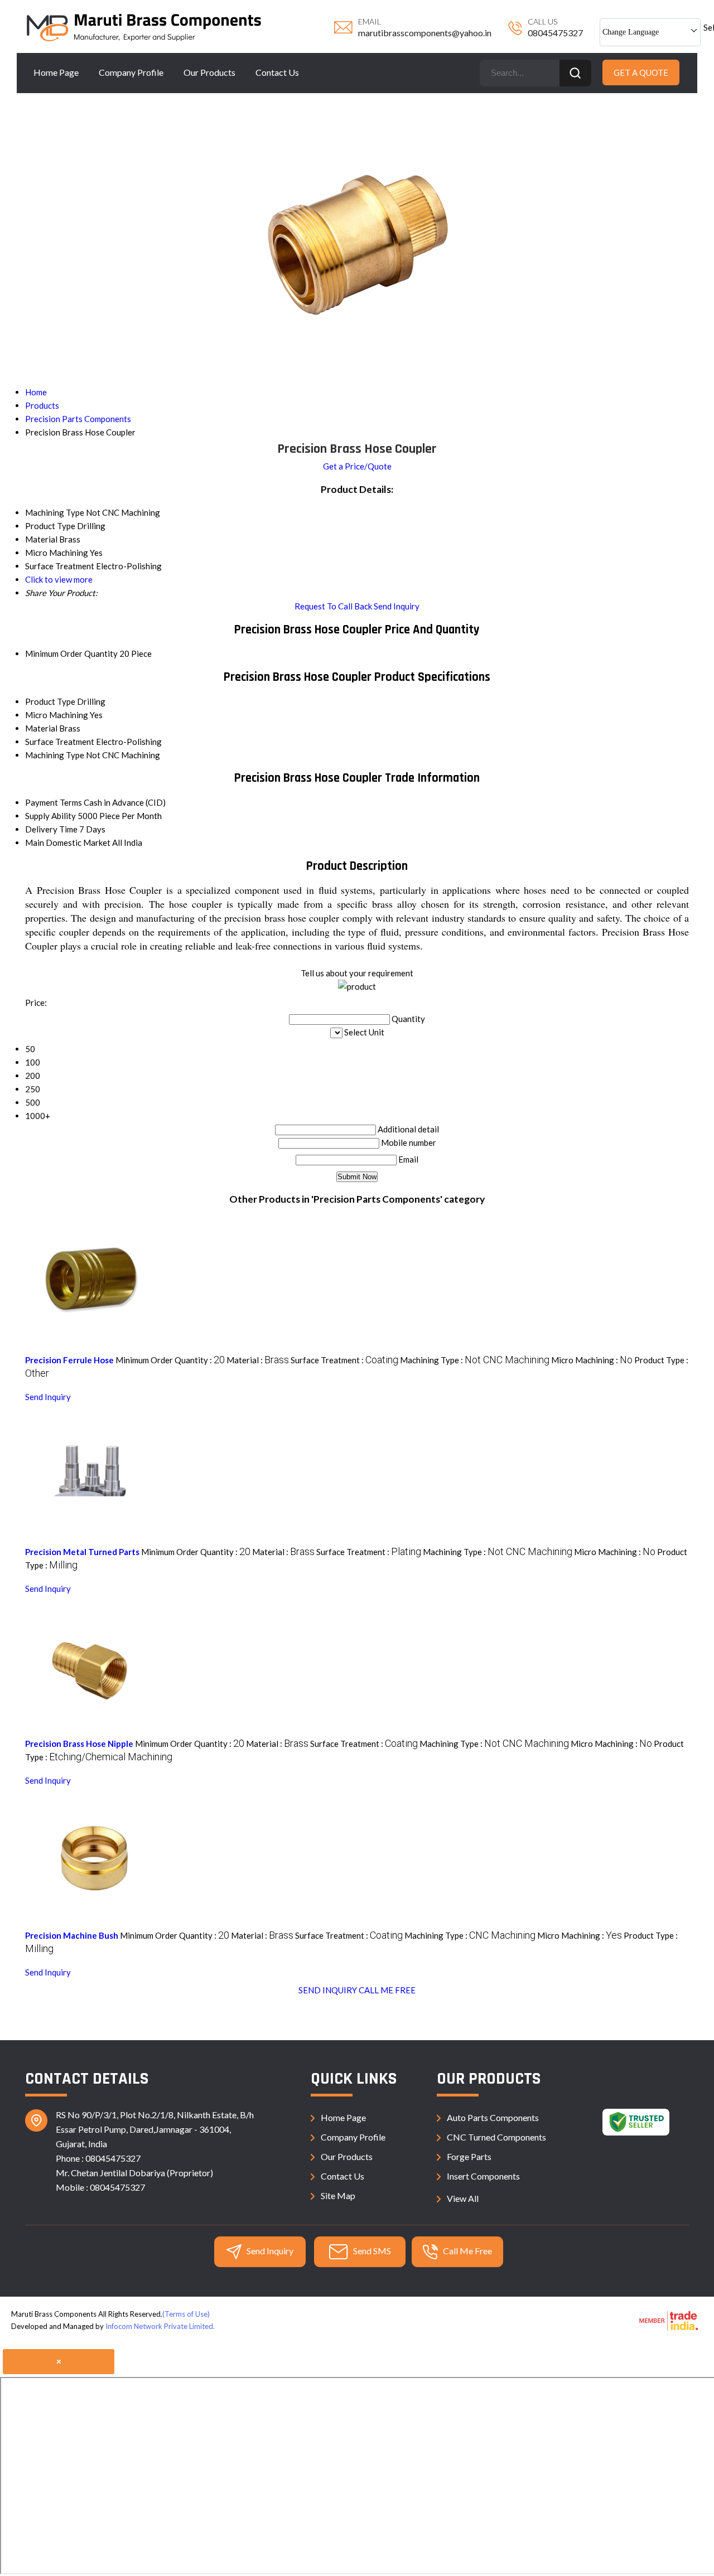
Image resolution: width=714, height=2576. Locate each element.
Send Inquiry (397, 606)
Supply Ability (50, 816)
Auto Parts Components (493, 2117)
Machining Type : (475, 1360)
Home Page (56, 72)
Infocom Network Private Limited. (160, 2326)
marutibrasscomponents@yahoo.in (425, 33)
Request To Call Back (333, 606)
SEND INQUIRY (328, 1990)
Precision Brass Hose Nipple (79, 1744)
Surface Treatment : (344, 1360)
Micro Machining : (592, 1360)
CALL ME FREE (387, 1990)
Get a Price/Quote (357, 466)
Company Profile (131, 72)
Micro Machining (57, 715)
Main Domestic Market (68, 842)
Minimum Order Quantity (71, 653)
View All (463, 2198)
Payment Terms (54, 802)
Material (41, 728)
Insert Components (483, 2176)
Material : (258, 1360)
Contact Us (277, 72)
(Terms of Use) (186, 2314)
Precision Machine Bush (72, 1935)
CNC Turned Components (496, 2137)
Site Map (338, 2195)
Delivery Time (51, 829)
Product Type (50, 701)
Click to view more (59, 579)
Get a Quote (641, 72)
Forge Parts (469, 2156)
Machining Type (55, 755)
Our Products (209, 72)
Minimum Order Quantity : (170, 1360)
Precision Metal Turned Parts (82, 1552)
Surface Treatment (60, 742)
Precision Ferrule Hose (69, 1360)
